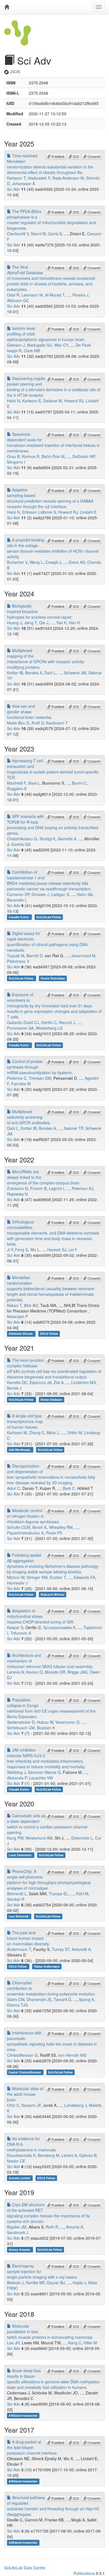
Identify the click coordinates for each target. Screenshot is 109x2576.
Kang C (75, 2343)
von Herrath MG (72, 2055)
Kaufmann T (57, 723)
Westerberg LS (49, 1028)
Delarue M (53, 401)
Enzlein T (58, 1577)
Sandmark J (18, 2232)
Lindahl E (88, 512)
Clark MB (32, 351)
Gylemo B (88, 2155)
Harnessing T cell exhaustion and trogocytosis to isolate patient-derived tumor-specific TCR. (53, 769)
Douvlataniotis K (21, 2155)
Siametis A (67, 839)
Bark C (69, 1488)
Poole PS (54, 1533)
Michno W (16, 1577)
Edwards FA (84, 1577)
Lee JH (13, 2343)
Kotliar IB (15, 673)
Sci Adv (14, 189)
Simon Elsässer (51, 1400)
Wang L (36, 562)
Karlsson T (16, 178)
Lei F (73, 1250)
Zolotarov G (17, 1188)
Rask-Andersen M (68, 178)
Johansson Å (23, 183)
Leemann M (32, 295)
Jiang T (30, 623)
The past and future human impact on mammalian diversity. (28, 1938)
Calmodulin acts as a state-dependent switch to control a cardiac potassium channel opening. (47, 1824)
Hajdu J (79, 2283)
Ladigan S (60, 894)
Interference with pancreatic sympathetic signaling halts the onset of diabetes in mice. (52, 2041)
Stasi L (34, 783)
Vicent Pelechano (53, 978)
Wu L (35, 1250)
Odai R (13, 295)
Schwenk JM (75, 673)
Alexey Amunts (20, 2250)
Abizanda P (17, 1778)
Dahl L (50, 673)
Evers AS (77, 562)
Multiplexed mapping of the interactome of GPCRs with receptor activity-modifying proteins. (46, 659)
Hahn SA (85, 894)
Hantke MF (35, 2283)
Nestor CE (16, 2161)
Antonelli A (81, 1949)
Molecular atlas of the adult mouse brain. (25, 2094)
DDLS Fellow (49, 1334)
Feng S (22, 1250)
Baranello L (17, 900)
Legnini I (56, 1188)
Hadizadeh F (39, 178)
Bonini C (79, 783)
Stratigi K (47, 839)
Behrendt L (17, 1894)
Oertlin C (49, 1022)
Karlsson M (17, 1433)
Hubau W (45, 1722)
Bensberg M (48, 2155)
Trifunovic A (21, 1633)
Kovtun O (35, 1672)
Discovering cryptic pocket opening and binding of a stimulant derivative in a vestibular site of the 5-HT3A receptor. (54, 387)
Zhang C (37, 1433)
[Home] (7, 7)
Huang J (14, 623)
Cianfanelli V (18, 234)
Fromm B (38, 1188)
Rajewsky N (17, 1194)
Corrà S (55, 234)
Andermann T (19, 1949)
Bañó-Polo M (53, 456)
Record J (67, 1022)
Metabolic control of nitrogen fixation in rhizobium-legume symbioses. (33, 1516)
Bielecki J (15, 2283)
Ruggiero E (17, 789)
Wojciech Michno (52, 1594)
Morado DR (55, 1672)
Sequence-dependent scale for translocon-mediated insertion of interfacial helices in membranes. (53, 442)
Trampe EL (58, 1894)
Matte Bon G (18, 723)
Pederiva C (17, 1078)
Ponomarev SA (20, 1028)
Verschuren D (67, 1722)
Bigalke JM (17, 2227)
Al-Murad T (55, 295)
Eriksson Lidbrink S (39, 512)
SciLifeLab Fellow (49, 917)
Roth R (52, 2227)
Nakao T (14, 1305)
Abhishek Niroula (21, 1334)
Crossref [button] (93, 156)
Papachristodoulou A (25, 1533)
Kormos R (31, 456)
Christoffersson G (22, 2055)
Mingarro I (16, 462)
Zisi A (59, 1382)
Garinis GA (21, 844)
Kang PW (15, 1838)
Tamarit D (62, 1999)
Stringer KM (37, 1577)
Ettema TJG (17, 2005)
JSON (14, 72)
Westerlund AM (39, 1838)
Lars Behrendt (19, 1916)
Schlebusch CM (21, 1728)
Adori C (14, 1488)
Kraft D (38, 723)
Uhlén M (74, 1433)
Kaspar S (15, 1627)
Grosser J (40, 894)
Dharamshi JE (39, 1999)
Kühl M (82, 1894)
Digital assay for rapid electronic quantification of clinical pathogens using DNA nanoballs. (47, 942)
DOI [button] (75, 156)
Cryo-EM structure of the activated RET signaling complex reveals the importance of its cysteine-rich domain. (48, 2213)
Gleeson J (16, 345)
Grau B (13, 456)
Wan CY (61, 345)
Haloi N (13, 401)
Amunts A (74, 2227)
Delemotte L (82, 1838)
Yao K (61, 623)
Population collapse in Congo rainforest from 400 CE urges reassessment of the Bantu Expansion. (51, 1708)
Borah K (40, 1527)
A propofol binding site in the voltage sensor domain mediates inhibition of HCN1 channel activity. (53, 548)
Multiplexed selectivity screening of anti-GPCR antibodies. (29, 1117)
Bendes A (34, 673)
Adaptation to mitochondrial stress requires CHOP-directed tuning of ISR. (41, 1616)
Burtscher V (17, 562)
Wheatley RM (61, 1527)
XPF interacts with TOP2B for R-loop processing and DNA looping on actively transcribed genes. (53, 825)
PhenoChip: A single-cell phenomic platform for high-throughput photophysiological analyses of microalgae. (49, 1880)
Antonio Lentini (20, 2178)
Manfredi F (16, 783)
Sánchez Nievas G (44, 1772)
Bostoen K (46, 1728)
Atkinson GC (18, 300)
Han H (74, 623)
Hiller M (90, 2343)
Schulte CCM (19, 1527)
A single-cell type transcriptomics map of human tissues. (25, 1421)
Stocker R (16, 1899)
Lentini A (69, 2155)
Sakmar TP (73, 1128)
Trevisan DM (40, 1078)
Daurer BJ (56, 2283)
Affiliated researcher (23, 2415)
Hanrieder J (17, 1583)
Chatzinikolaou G (22, 839)
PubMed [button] (57, 156)
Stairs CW (16, 1999)
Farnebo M (21, 1084)
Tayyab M (16, 956)
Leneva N (16, 1672)
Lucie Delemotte (21, 1855)
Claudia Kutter (19, 917)
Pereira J (80, 295)
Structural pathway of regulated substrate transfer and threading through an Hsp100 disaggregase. (53, 2506)
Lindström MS (84, 1382)
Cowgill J (53, 562)
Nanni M (38, 234)
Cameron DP (18, 894)
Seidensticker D (21, 1722)
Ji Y (10, 1250)
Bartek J (14, 1388)
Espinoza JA (41, 1382)
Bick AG (31, 1305)
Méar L (53, 1433)
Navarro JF (31, 2105)
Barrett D (35, 956)
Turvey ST (61, 1949)
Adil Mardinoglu (20, 1450)
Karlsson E (32, 401)
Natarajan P (17, 1316)
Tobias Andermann (47, 1966)
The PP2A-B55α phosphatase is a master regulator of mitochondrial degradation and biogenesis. (51, 220)
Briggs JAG (78, 1672)
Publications (84, 2573)
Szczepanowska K (59, 1627)
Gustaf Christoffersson (25, 2072)
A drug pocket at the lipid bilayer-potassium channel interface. (32, 2447)
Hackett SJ (57, 1250)
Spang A (86, 1999)
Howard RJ (74, 401)
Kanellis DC (17, 1382)
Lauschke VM (41, 1778)
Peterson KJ (83, 1188)
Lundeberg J (75, 2105)
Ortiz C (13, 2105)
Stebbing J (16, 1772)
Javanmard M (83, 956)
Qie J (44, 623)
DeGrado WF (84, 456)
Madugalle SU (40, 345)
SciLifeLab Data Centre (25, 2568)
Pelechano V (18, 961)
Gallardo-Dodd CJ (23, 1022)
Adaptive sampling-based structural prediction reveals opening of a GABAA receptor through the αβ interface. (50, 498)
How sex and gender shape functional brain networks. (30, 712)
